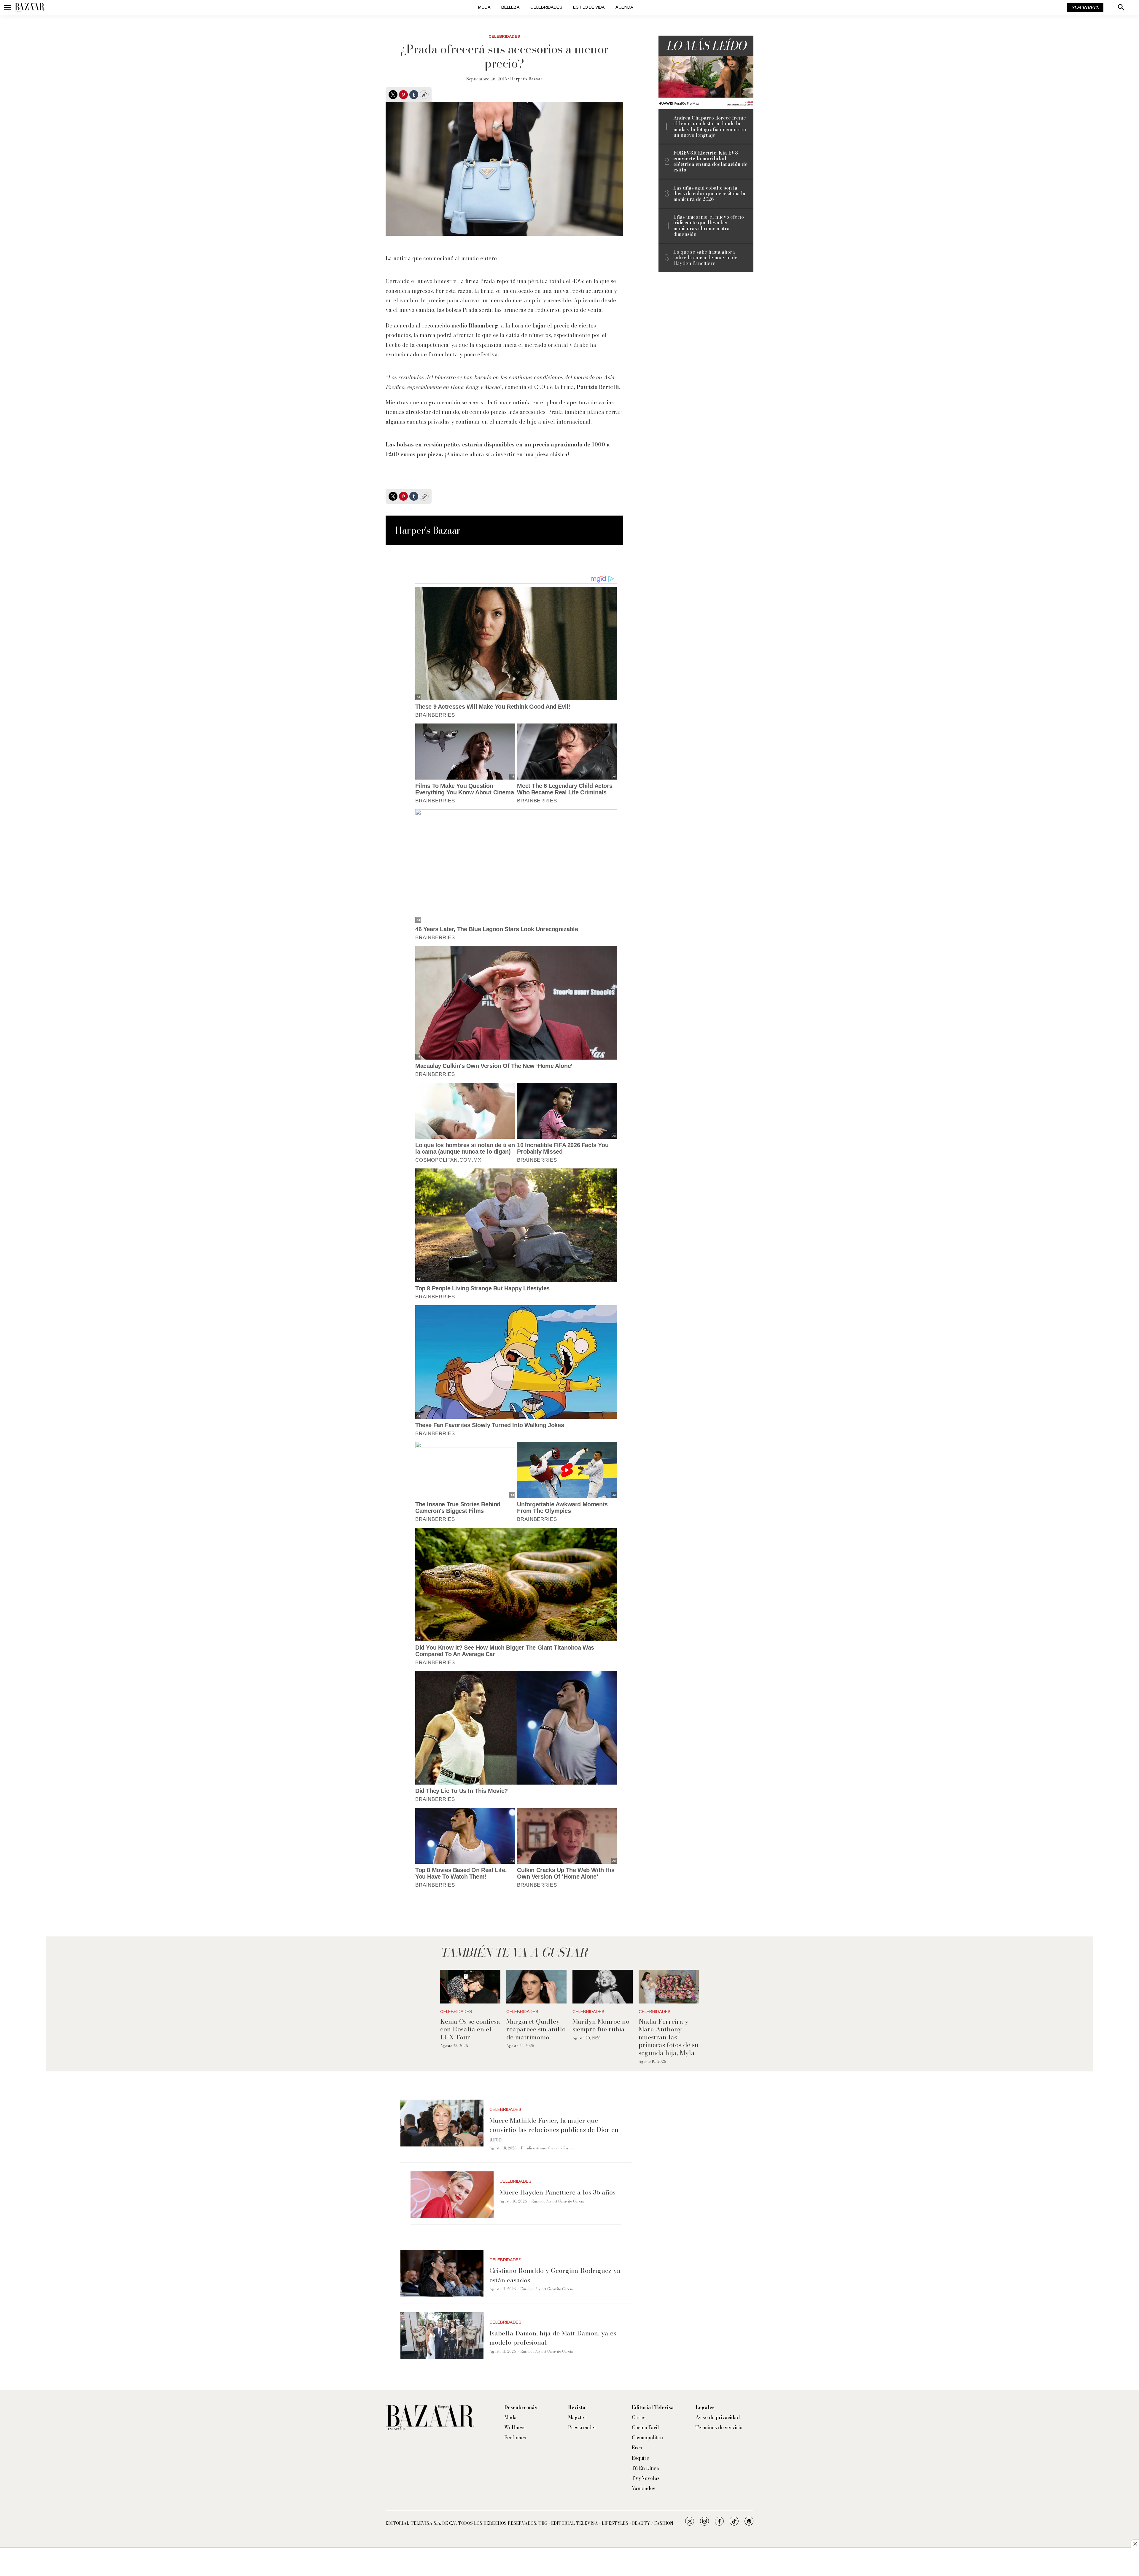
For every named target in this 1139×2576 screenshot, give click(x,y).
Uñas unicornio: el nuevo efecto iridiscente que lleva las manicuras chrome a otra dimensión (709, 226)
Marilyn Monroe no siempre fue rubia (601, 2025)
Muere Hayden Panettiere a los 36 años (557, 2192)
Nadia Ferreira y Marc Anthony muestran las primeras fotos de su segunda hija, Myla (669, 2037)
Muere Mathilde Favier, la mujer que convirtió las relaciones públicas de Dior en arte (554, 2130)
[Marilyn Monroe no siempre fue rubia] (603, 1987)
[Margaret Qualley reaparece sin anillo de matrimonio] (536, 1987)
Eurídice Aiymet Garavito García (547, 2148)
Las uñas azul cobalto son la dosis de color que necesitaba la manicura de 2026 (709, 194)
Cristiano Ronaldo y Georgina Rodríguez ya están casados (555, 2275)
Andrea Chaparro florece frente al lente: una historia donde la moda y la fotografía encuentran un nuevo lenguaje (710, 127)
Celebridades (546, 7)
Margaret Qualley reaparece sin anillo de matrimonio (536, 2029)
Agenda (624, 7)
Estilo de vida (589, 7)
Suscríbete (1085, 7)
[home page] (30, 7)
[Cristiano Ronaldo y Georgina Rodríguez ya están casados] (442, 2273)
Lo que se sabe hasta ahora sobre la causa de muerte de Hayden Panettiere (705, 258)
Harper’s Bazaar (526, 79)
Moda (484, 7)
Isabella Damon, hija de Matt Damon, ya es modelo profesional (553, 2338)
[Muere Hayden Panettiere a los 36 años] (452, 2195)
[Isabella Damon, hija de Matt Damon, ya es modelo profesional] (442, 2336)
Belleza (510, 7)
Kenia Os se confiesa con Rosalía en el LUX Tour (470, 2029)
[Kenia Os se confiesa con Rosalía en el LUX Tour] (470, 1987)
